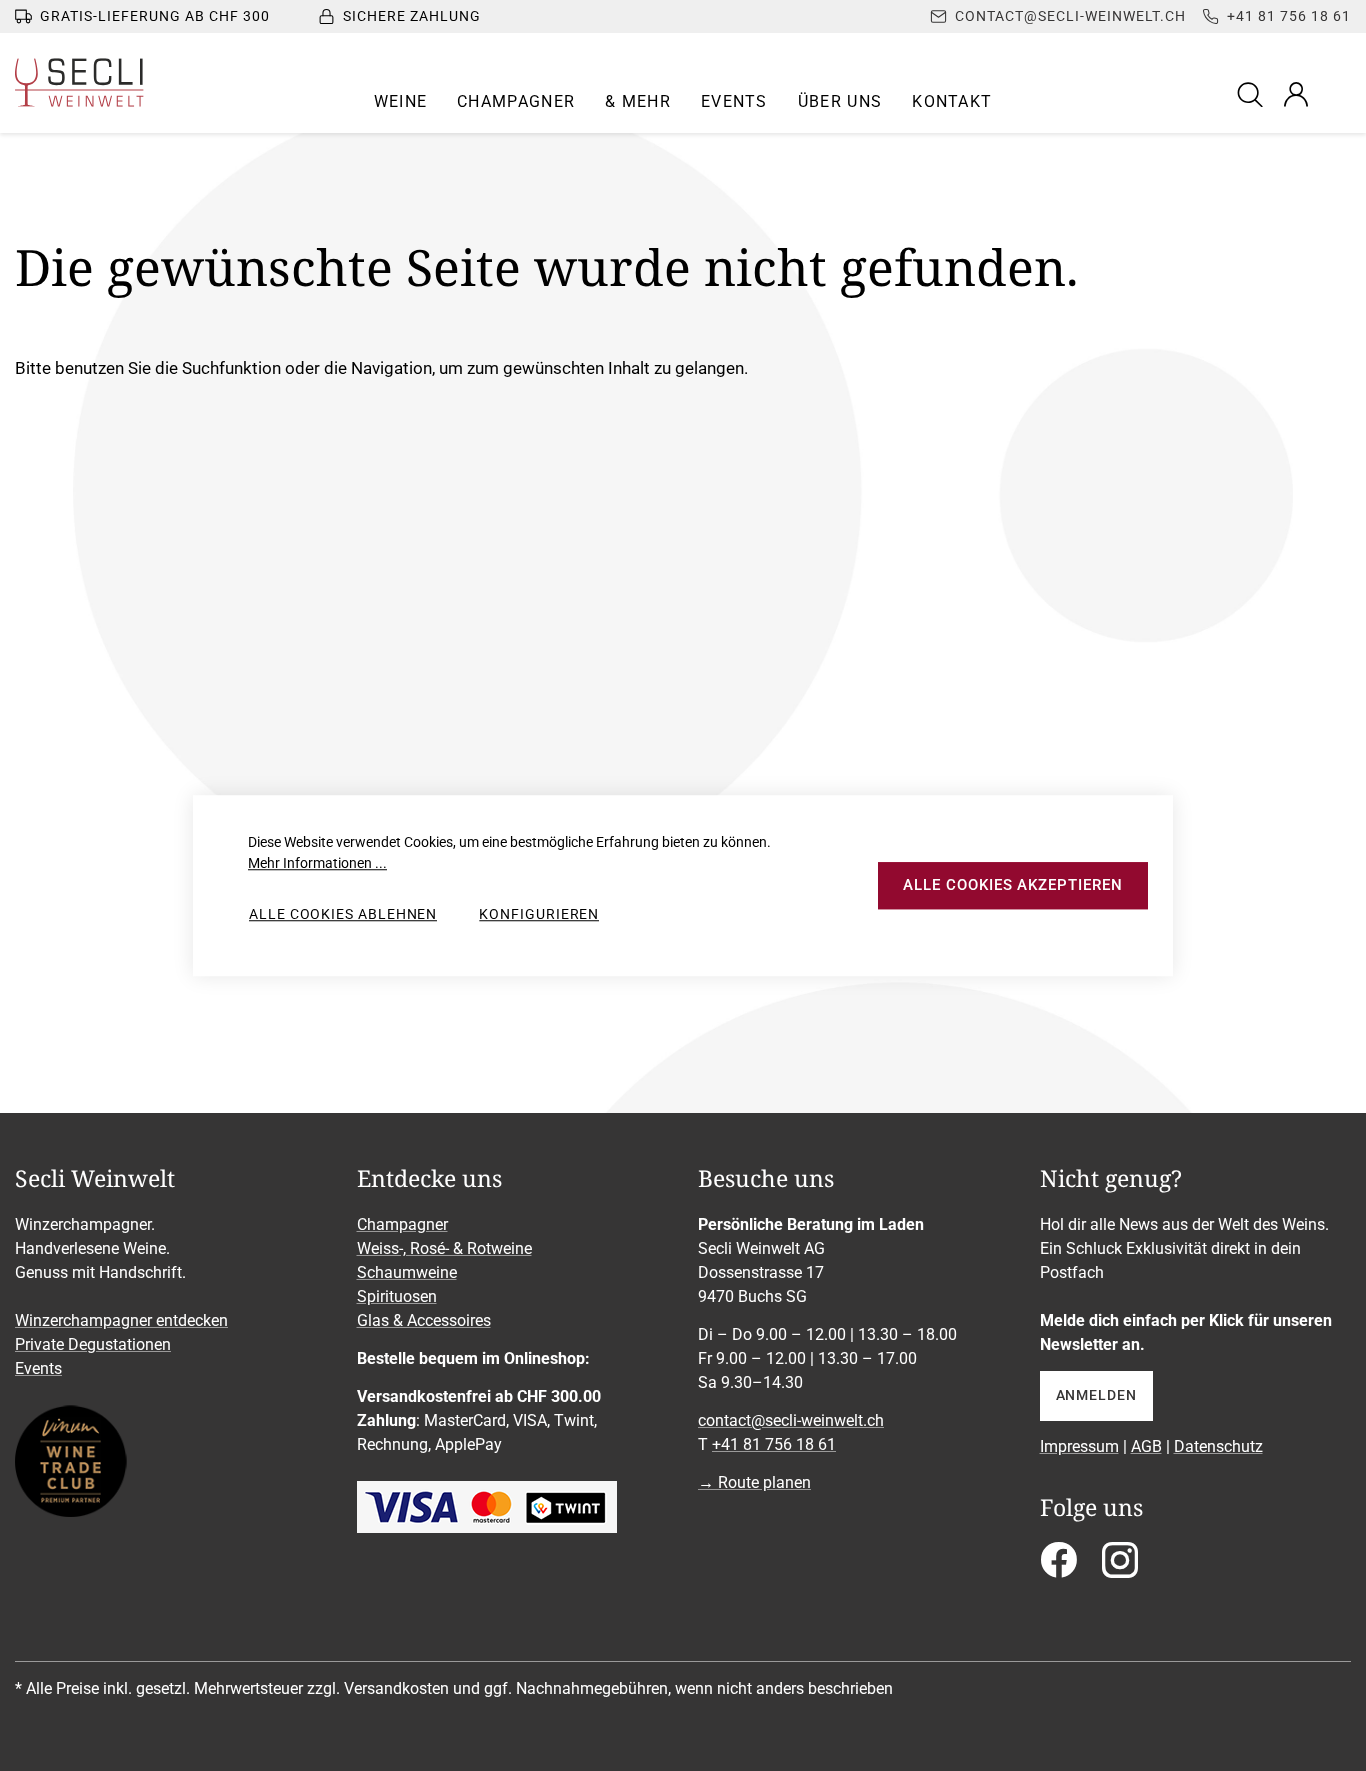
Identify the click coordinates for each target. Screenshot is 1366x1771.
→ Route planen (754, 1482)
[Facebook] (1058, 1566)
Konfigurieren (539, 914)
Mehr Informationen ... (317, 863)
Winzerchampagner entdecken (121, 1320)
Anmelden (1096, 1395)
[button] (401, 102)
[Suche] (1253, 93)
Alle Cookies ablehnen (343, 914)
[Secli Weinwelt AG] (79, 82)
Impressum (1079, 1446)
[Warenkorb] (1338, 94)
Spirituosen (397, 1296)
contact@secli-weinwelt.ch (791, 1420)
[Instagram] (1120, 1566)
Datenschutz (1218, 1446)
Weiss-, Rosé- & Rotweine (444, 1248)
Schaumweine (407, 1272)
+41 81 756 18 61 (774, 1444)
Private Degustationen (93, 1344)
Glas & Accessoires (424, 1320)
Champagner (402, 1224)
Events (38, 1368)
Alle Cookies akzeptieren (1012, 885)
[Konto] (1296, 94)
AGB (1146, 1446)
